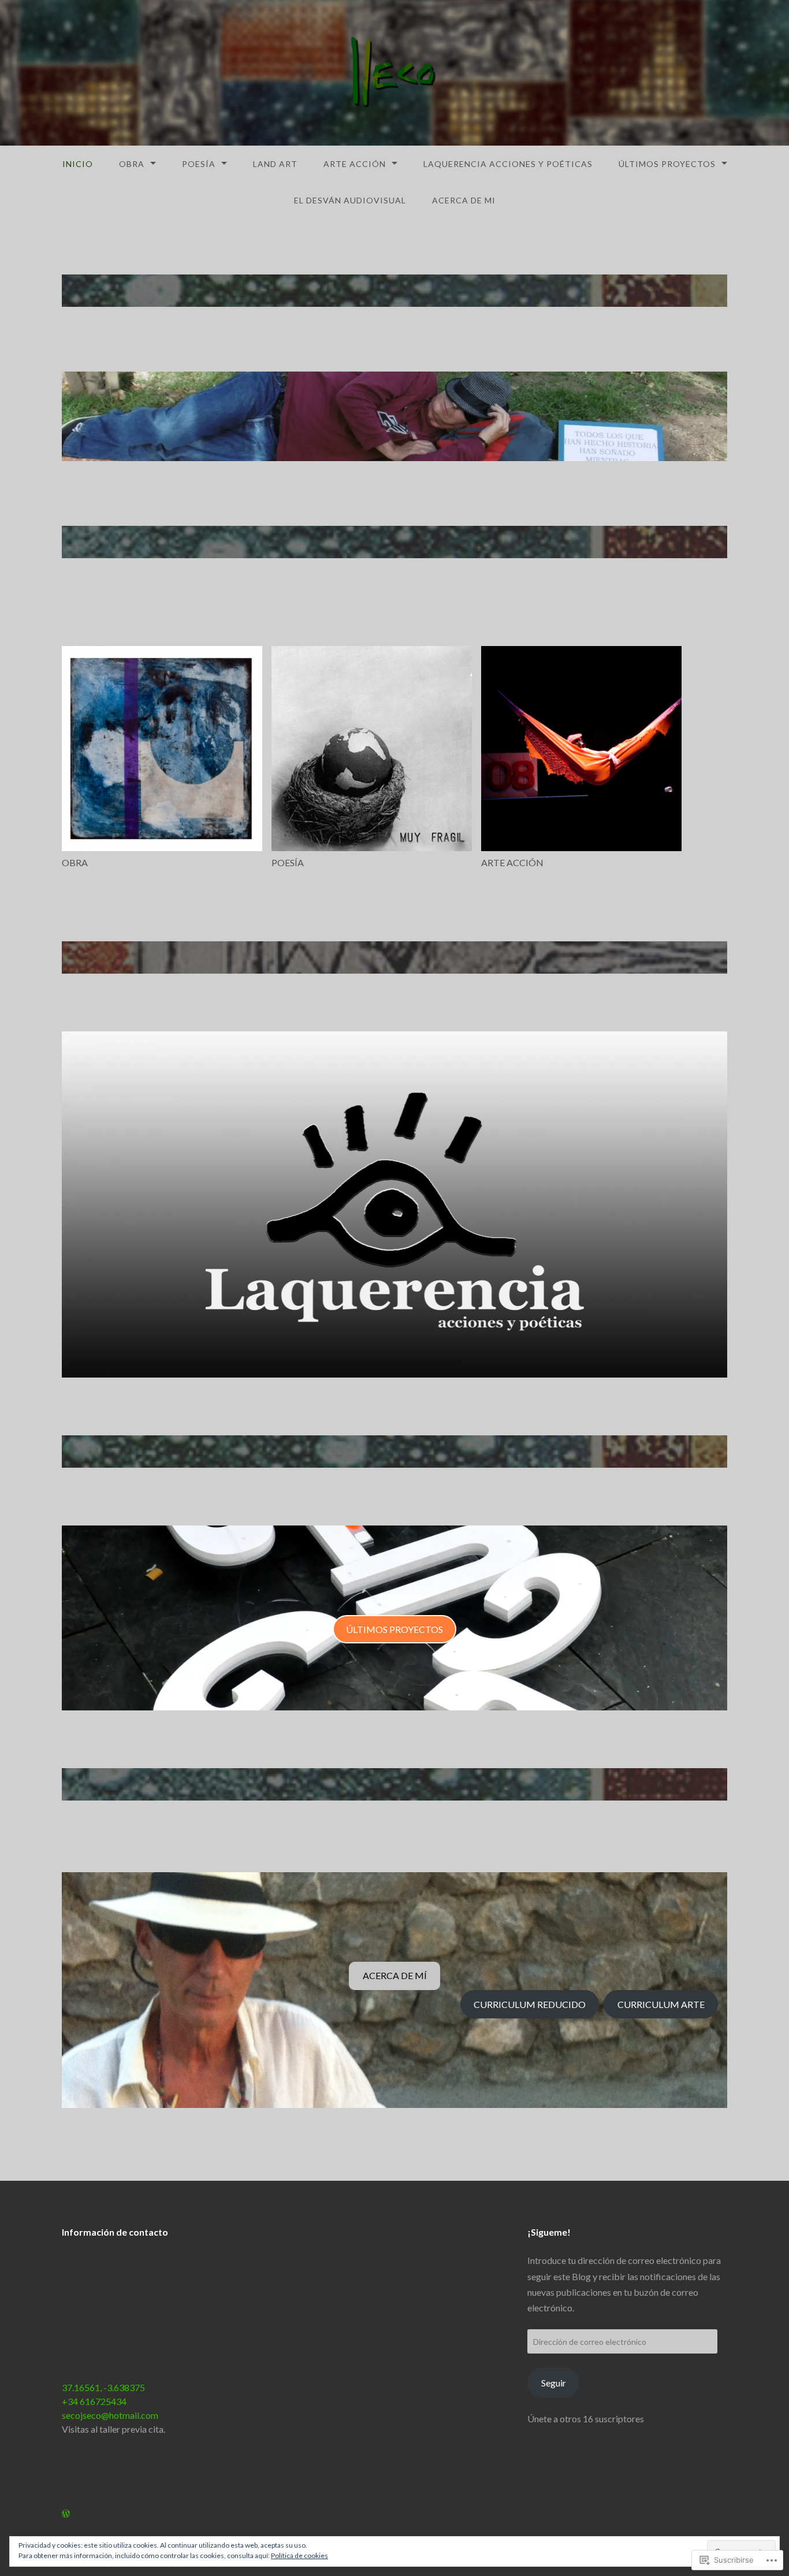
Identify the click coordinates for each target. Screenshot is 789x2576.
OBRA (132, 164)
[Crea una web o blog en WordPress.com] (66, 2513)
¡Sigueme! (549, 2232)
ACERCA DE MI (464, 200)
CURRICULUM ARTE (661, 2004)
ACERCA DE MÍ (395, 1975)
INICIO (78, 164)
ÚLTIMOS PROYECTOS (667, 164)
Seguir (554, 2383)
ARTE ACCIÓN (355, 164)
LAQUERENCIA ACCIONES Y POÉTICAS (508, 164)
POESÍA (199, 164)
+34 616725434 (94, 2401)
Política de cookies (299, 2555)
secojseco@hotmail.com (110, 2415)
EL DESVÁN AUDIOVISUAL (350, 200)
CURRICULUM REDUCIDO (530, 2004)
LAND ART (275, 164)
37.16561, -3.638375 (103, 2387)
